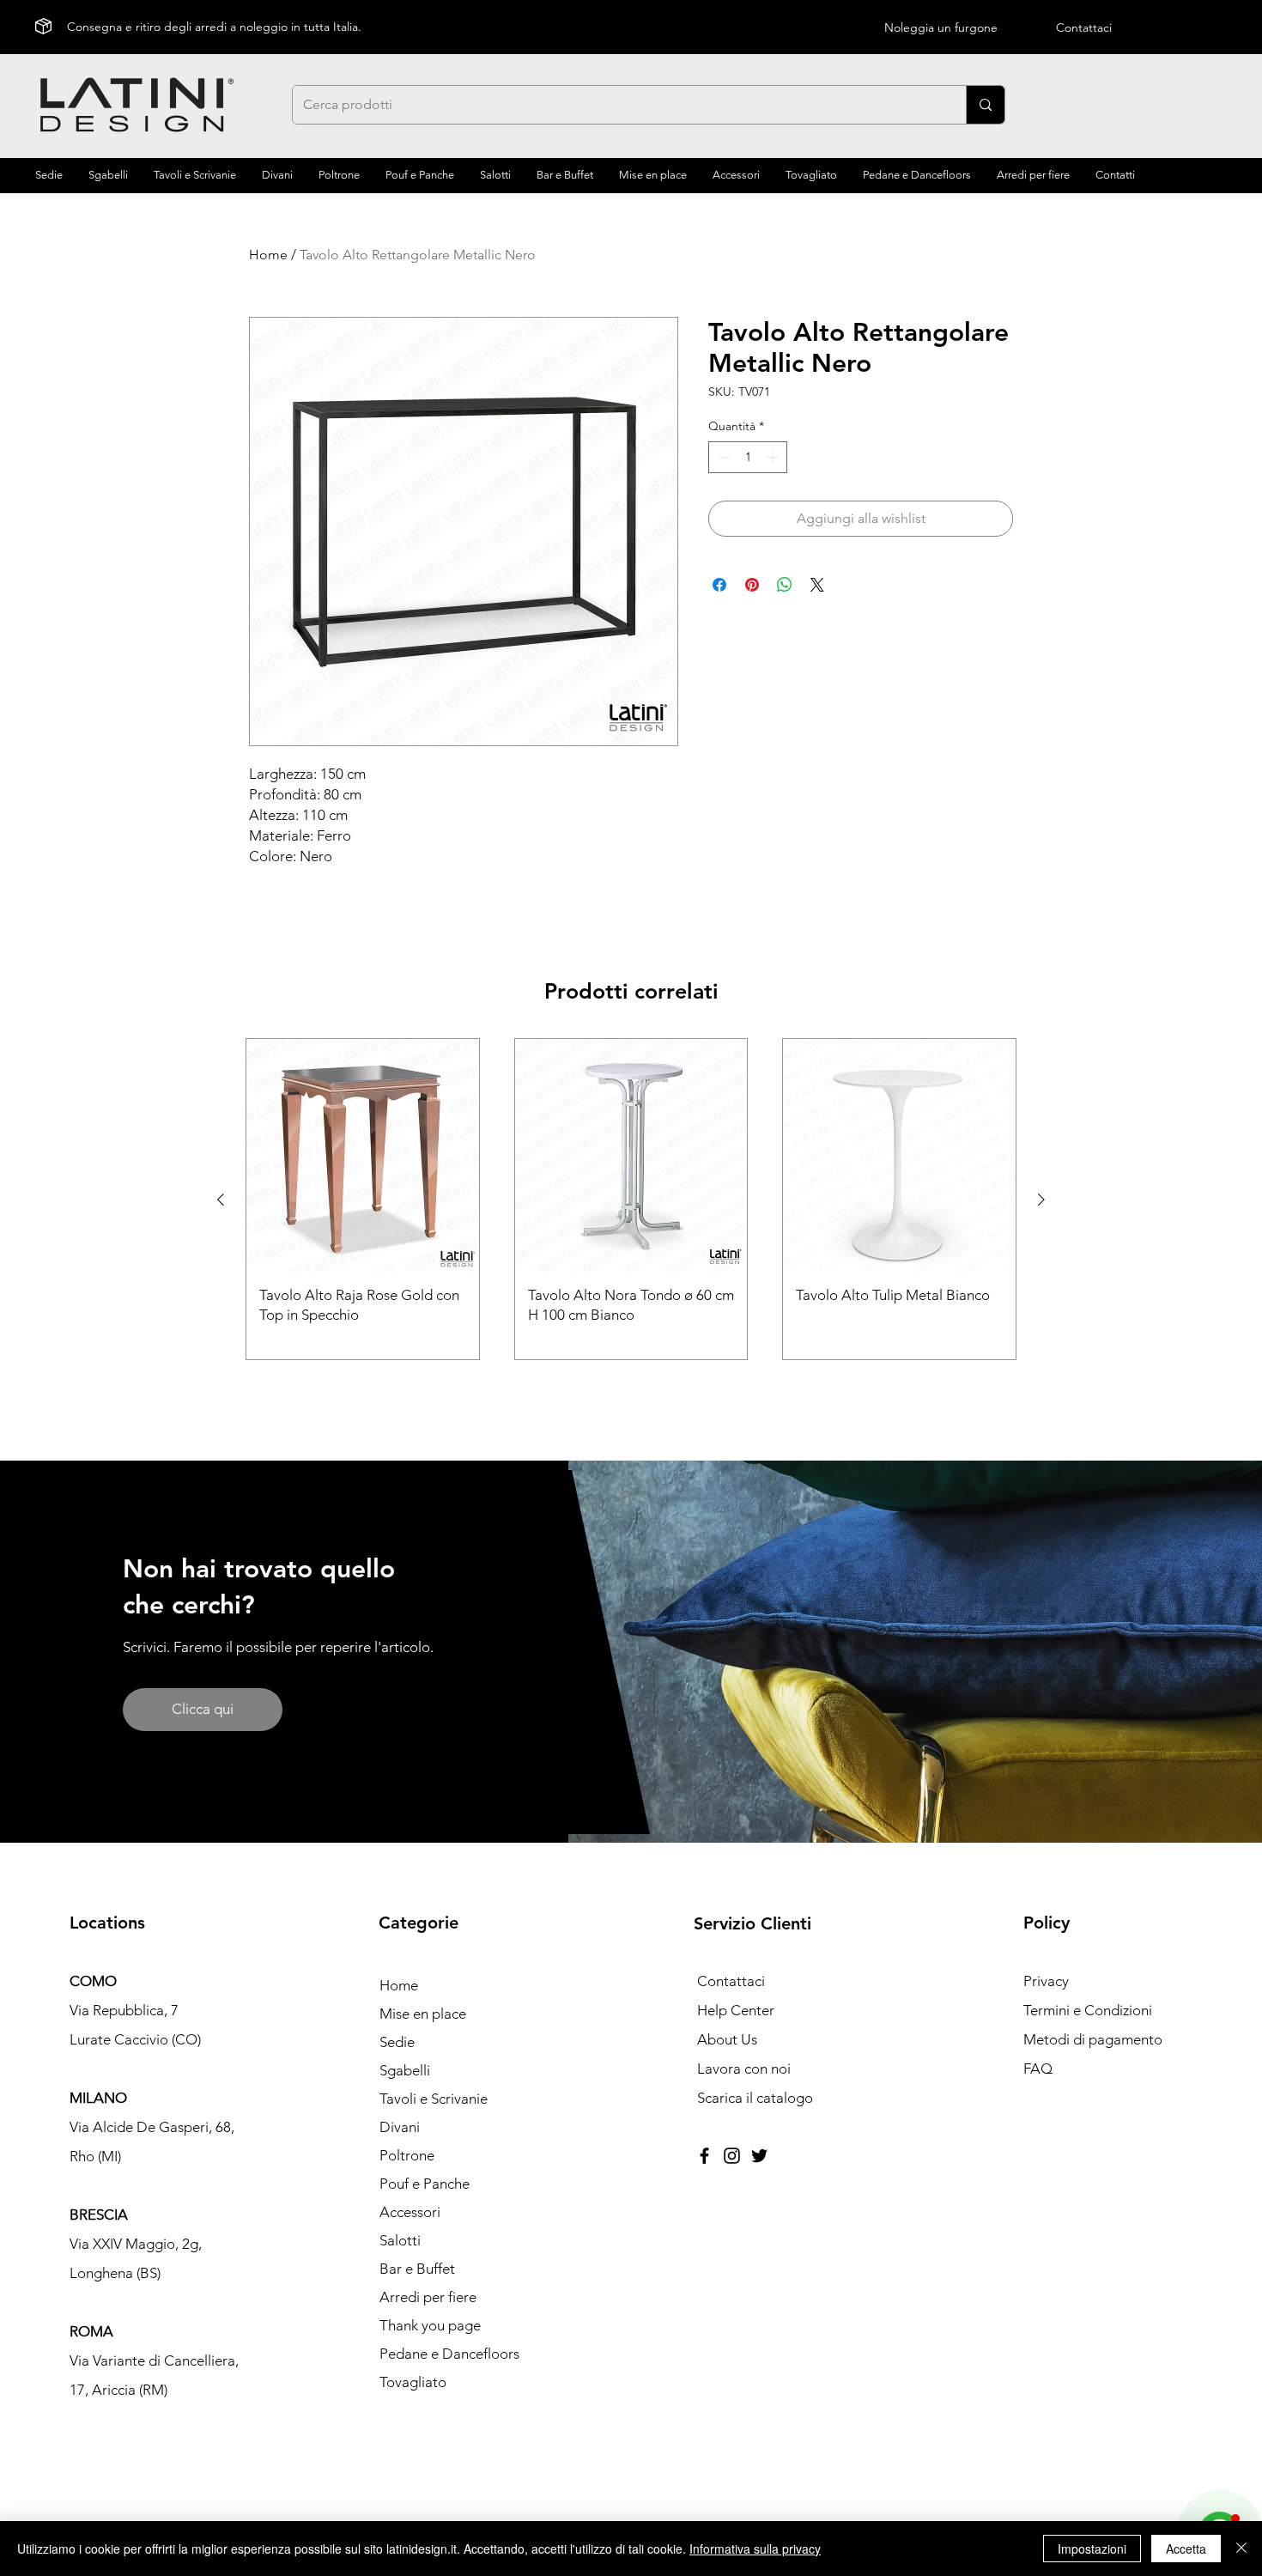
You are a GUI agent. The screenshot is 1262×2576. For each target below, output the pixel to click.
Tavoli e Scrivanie (434, 2099)
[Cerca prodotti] (985, 105)
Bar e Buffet (417, 2269)
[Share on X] (817, 585)
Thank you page (430, 2325)
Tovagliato (413, 2382)
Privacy (1046, 1981)
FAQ (1038, 2069)
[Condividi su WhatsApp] (785, 585)
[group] (631, 1199)
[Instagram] (732, 2156)
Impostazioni (1092, 2549)
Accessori (410, 2212)
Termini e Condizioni (1088, 2010)
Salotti (400, 2240)
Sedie (397, 2042)
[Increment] (774, 457)
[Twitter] (759, 2156)
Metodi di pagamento (1093, 2039)
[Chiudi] (1241, 2549)
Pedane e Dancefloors (449, 2354)
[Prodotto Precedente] (221, 1200)
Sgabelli (405, 2070)
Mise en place (423, 2014)
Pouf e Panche (425, 2184)
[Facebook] (704, 2156)
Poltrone (407, 2155)
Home (268, 255)
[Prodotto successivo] (1041, 1200)
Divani (400, 2127)
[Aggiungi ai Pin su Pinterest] (752, 585)
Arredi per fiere (428, 2297)
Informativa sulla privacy (755, 2549)
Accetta (1186, 2549)
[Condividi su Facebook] (719, 585)
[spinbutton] (748, 457)
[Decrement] (722, 457)
